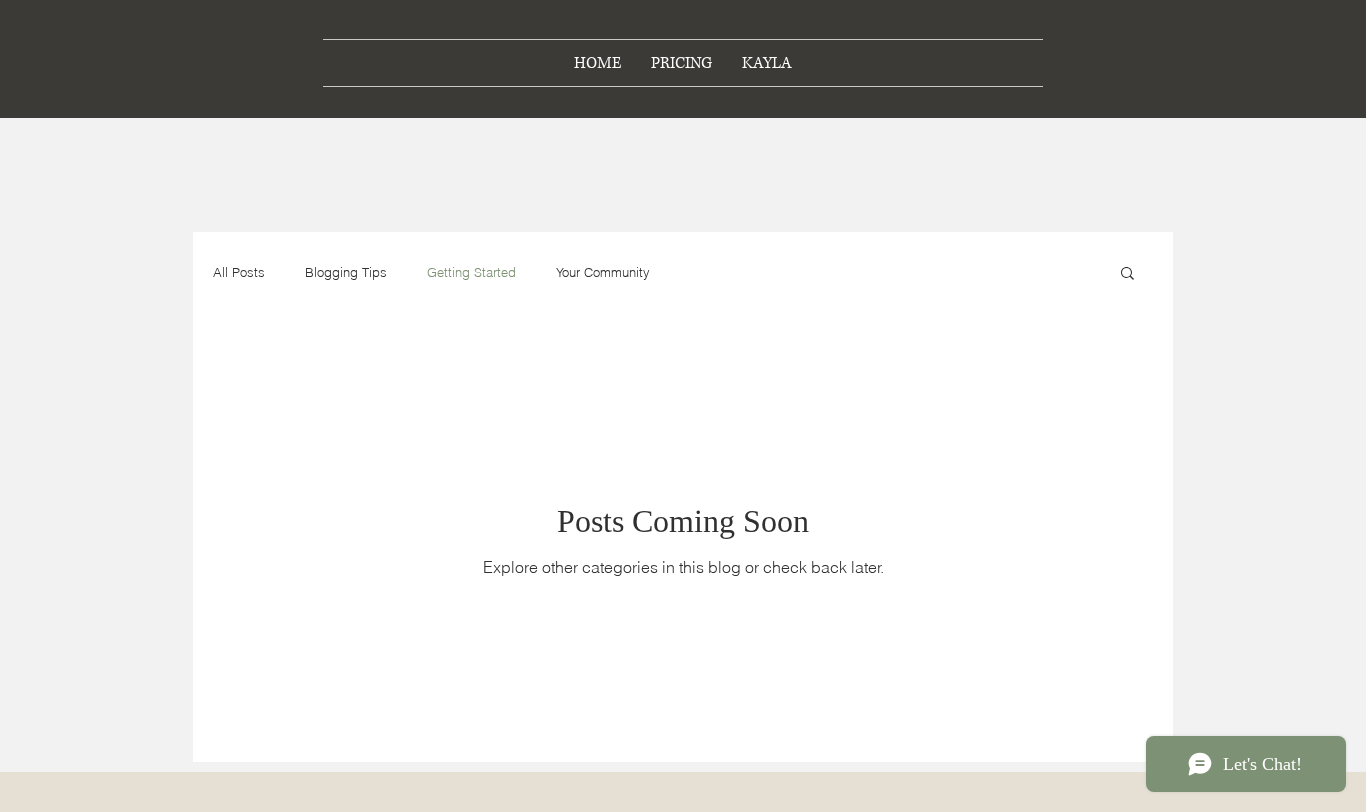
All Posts (239, 272)
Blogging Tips (346, 272)
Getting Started (471, 272)
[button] (1127, 274)
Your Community (603, 272)
